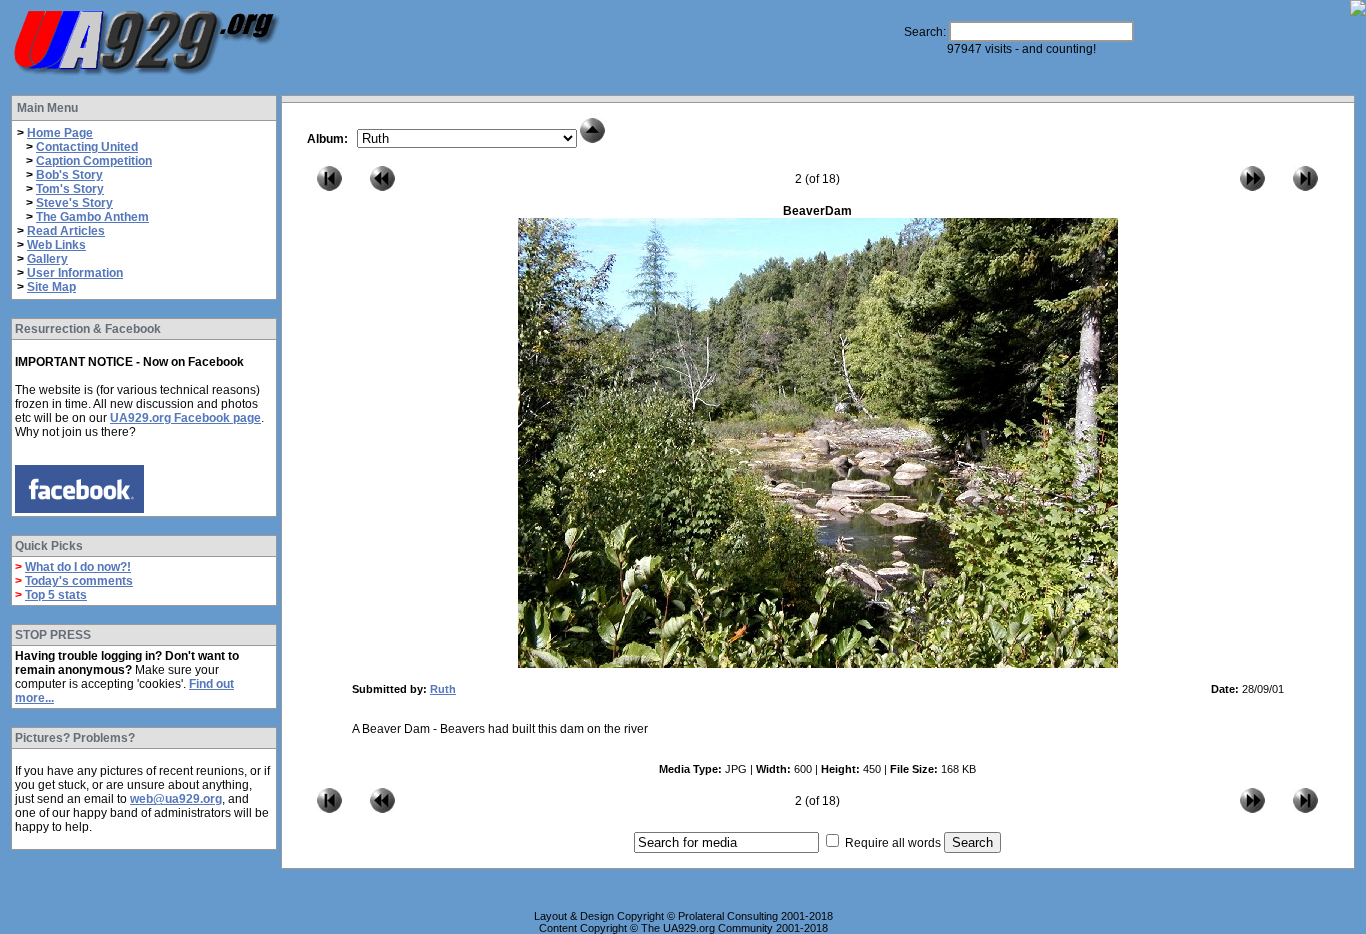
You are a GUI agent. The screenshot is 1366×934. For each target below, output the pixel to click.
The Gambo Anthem (92, 217)
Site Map (51, 287)
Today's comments (79, 581)
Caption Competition (94, 161)
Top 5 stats (56, 595)
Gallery (47, 259)
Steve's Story (74, 203)
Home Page (60, 133)
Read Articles (66, 231)
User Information (75, 273)
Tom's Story (70, 189)
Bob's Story (69, 175)
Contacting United (87, 147)
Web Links (56, 245)
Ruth (443, 689)
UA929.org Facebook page (185, 418)
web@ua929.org (176, 799)
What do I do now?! (78, 567)
